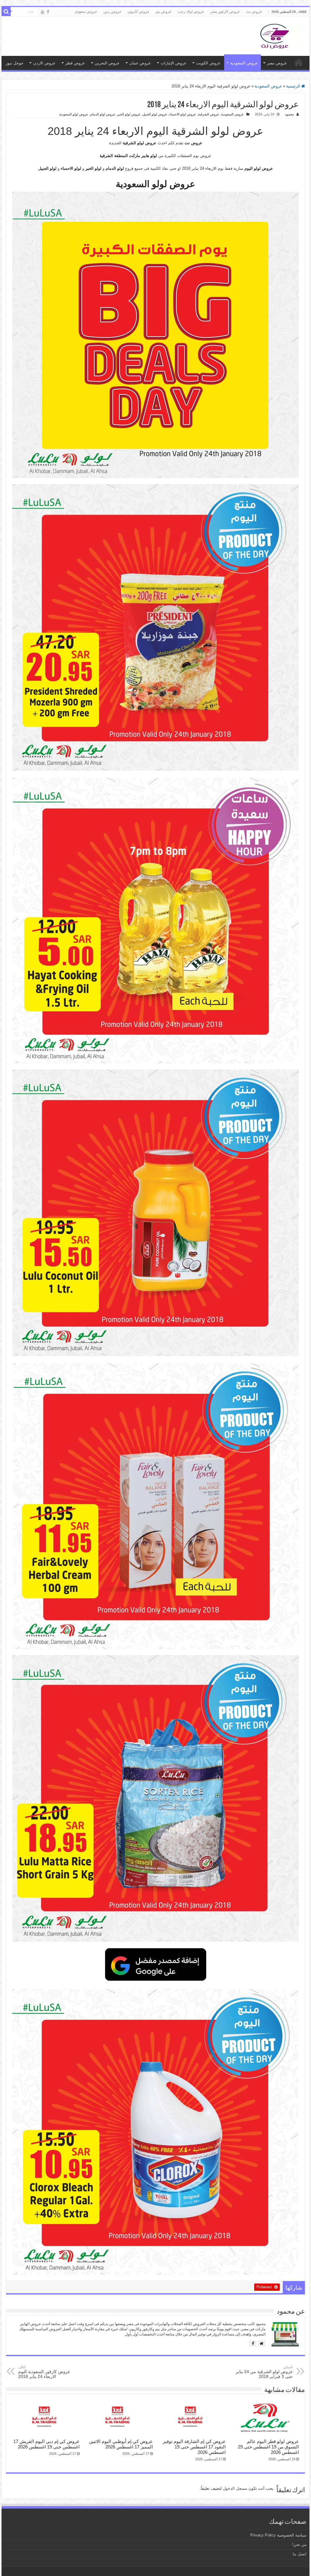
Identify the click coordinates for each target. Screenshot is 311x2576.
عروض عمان (140, 63)
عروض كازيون (138, 12)
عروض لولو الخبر (129, 114)
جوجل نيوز (15, 63)
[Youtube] (43, 12)
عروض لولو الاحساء (183, 114)
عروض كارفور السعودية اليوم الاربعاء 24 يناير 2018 (44, 2372)
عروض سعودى (86, 12)
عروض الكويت (208, 63)
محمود (289, 114)
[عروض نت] (275, 35)
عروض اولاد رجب (191, 12)
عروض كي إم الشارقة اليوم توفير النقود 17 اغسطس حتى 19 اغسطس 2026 (194, 2447)
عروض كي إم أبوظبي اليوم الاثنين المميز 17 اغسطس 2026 (121, 2444)
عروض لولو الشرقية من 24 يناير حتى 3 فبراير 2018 (264, 2372)
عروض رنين (112, 12)
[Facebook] (48, 12)
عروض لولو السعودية (74, 114)
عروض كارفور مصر (225, 12)
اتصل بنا (300, 2554)
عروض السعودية (244, 63)
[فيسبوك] (253, 2343)
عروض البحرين (107, 63)
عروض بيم (164, 12)
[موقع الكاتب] (262, 2343)
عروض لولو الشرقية (140, 143)
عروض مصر (277, 63)
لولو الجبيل (47, 168)
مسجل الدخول (235, 2488)
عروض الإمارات (174, 63)
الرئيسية (294, 86)
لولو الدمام (115, 168)
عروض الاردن (44, 63)
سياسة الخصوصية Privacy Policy (278, 2535)
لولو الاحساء (71, 168)
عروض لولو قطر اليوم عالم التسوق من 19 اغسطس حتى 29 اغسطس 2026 (268, 2447)
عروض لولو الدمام (103, 114)
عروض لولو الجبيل (155, 114)
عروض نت (254, 12)
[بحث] (6, 12)
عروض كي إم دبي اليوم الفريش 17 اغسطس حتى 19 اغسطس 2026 (46, 2444)
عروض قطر (75, 63)
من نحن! (299, 2545)
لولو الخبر (93, 168)
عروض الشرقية (209, 114)
